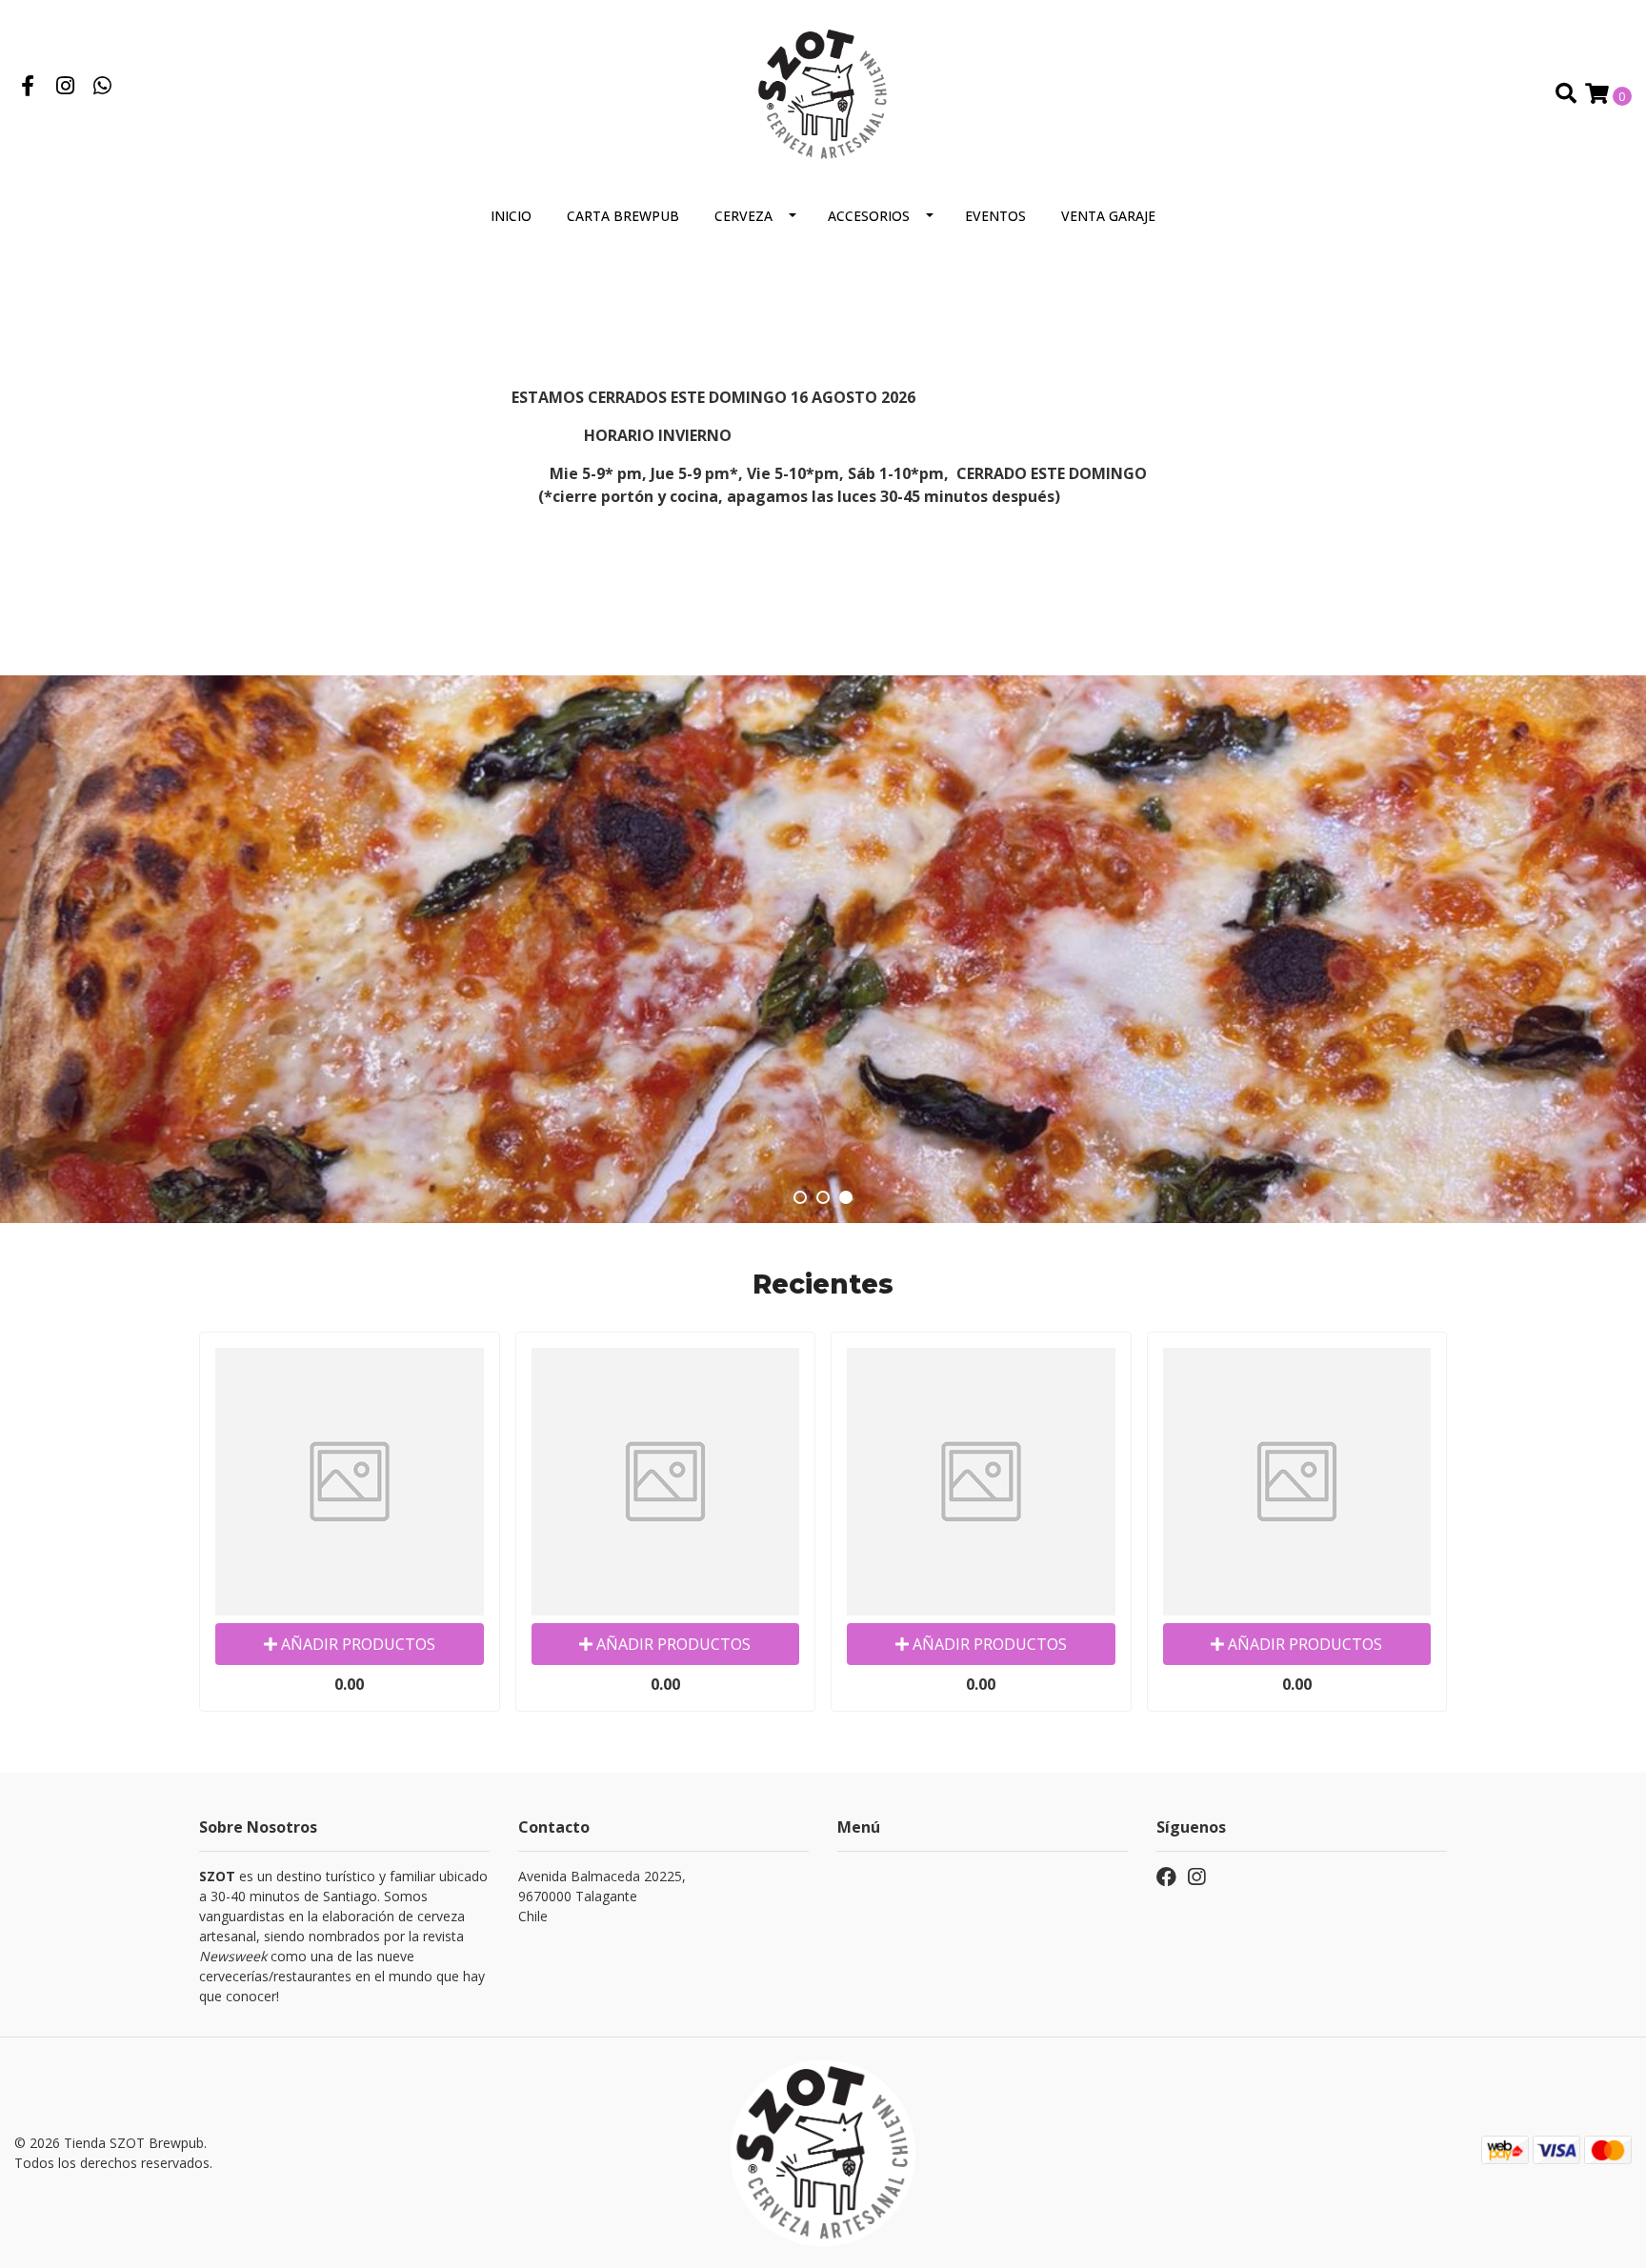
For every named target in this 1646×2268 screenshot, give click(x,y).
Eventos (995, 216)
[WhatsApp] (103, 88)
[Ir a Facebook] (28, 88)
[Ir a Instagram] (66, 88)
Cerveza (743, 216)
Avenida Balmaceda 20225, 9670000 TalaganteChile (602, 1896)
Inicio (511, 216)
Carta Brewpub (623, 216)
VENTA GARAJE (1108, 216)
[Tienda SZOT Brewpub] (823, 92)
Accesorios (869, 216)
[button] (800, 1197)
